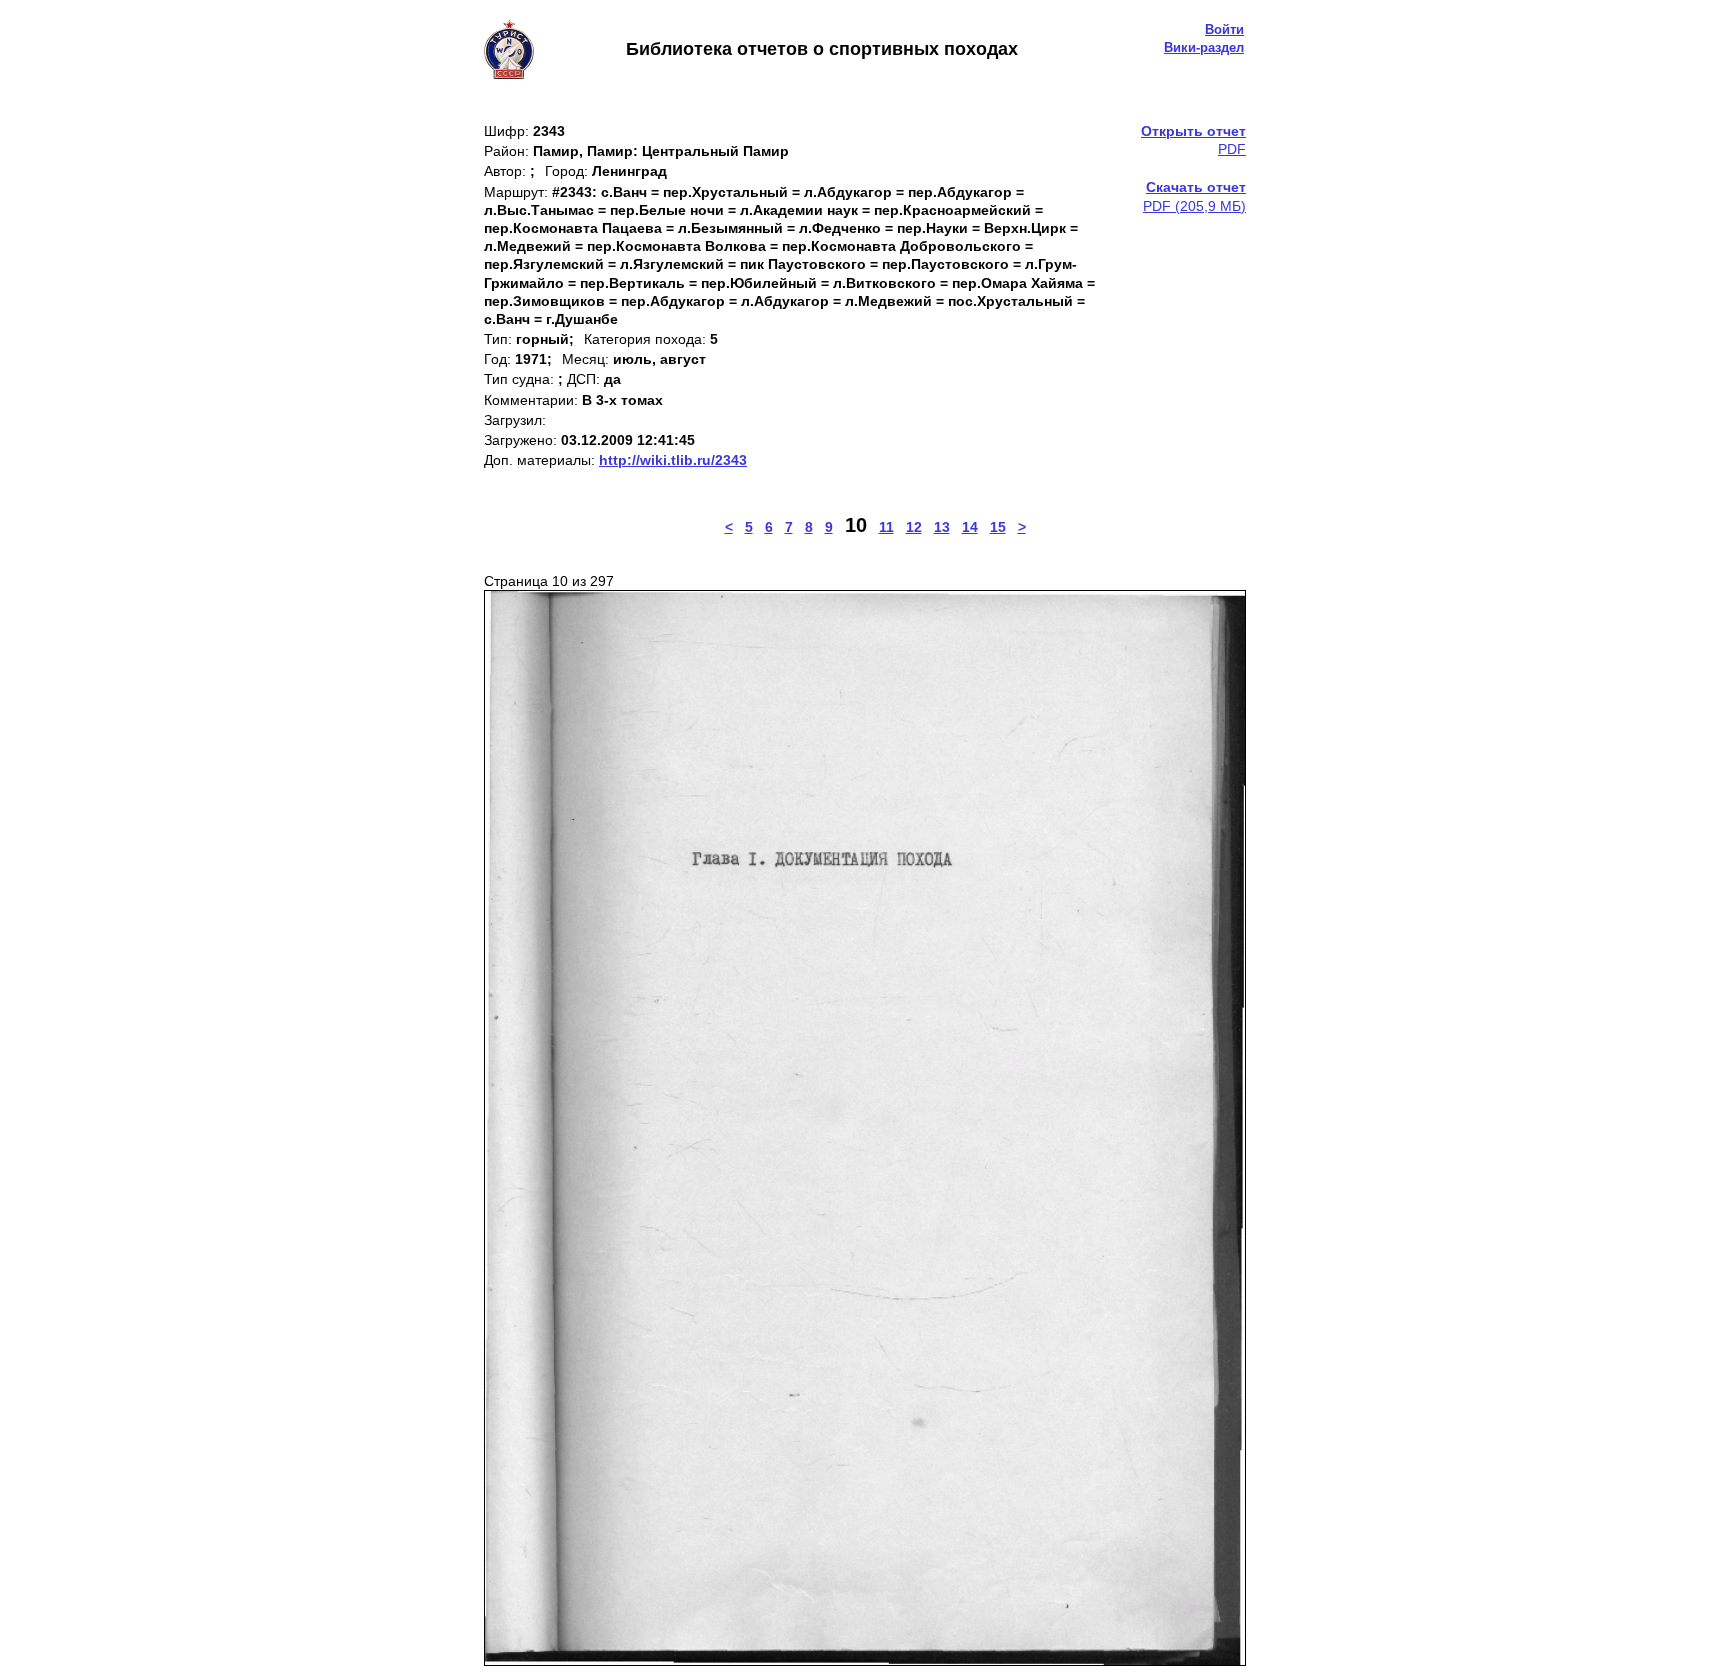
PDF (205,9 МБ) (1194, 196)
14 (970, 527)
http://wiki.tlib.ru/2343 (673, 460)
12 (914, 527)
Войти (1224, 29)
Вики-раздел (1204, 47)
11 (886, 527)
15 (998, 527)
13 (942, 527)
